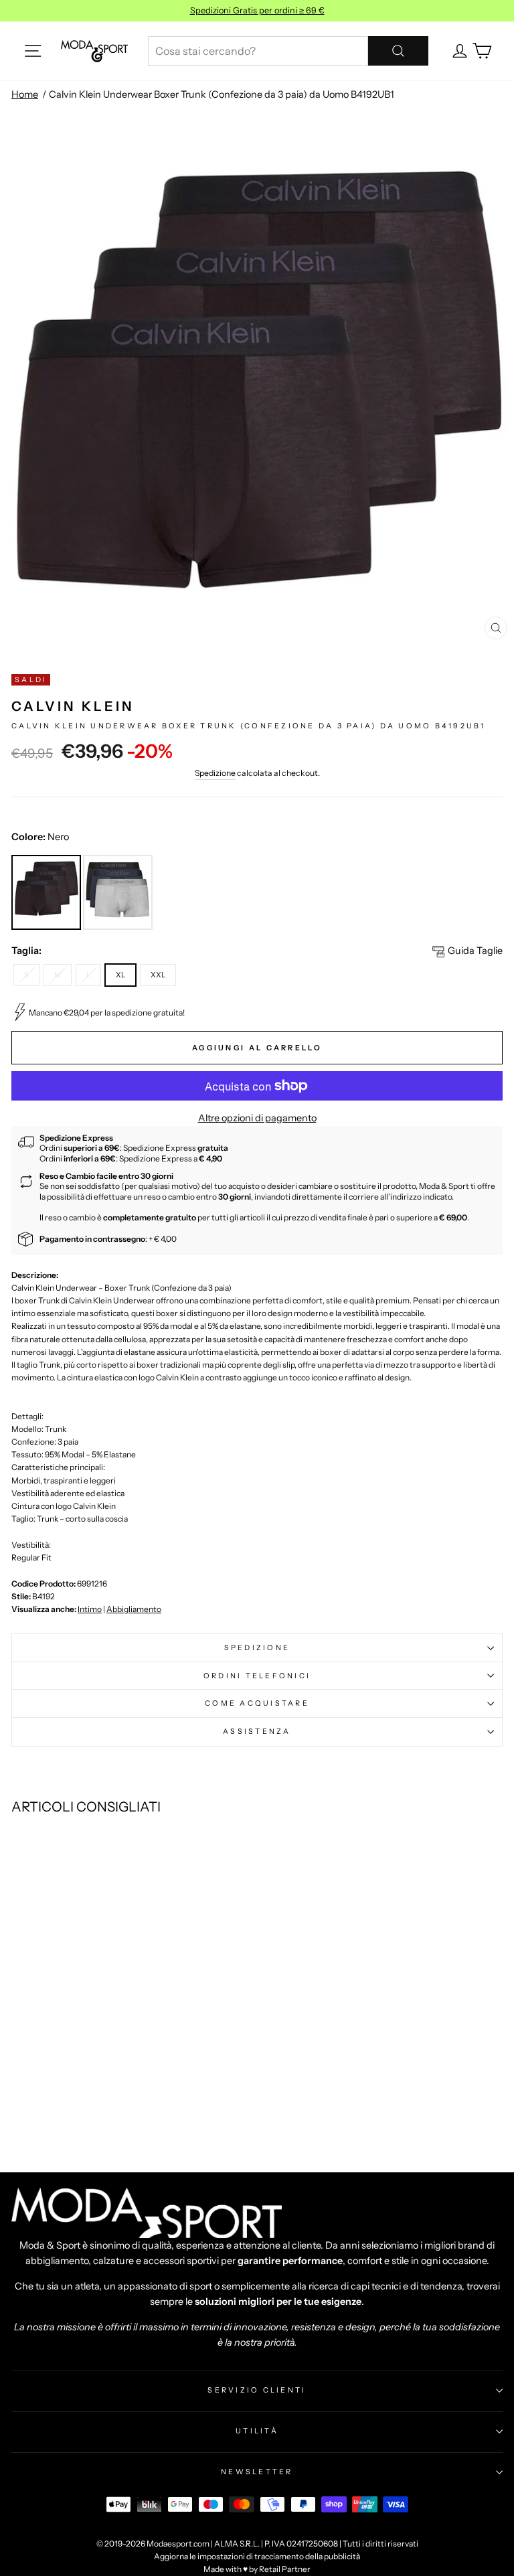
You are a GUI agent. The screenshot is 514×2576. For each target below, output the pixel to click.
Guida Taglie (475, 951)
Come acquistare (257, 1703)
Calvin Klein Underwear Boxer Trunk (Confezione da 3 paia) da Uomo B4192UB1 (222, 94)
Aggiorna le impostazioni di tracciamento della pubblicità (257, 2556)
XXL (158, 975)
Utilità (257, 2431)
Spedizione (215, 773)
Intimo (90, 1609)
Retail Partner (285, 2569)
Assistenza (257, 1731)
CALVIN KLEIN (73, 706)
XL (120, 975)
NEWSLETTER (257, 2472)
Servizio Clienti (257, 2390)
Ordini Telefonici (257, 1676)
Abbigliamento (134, 1609)
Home (25, 94)
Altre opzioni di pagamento (257, 1118)
